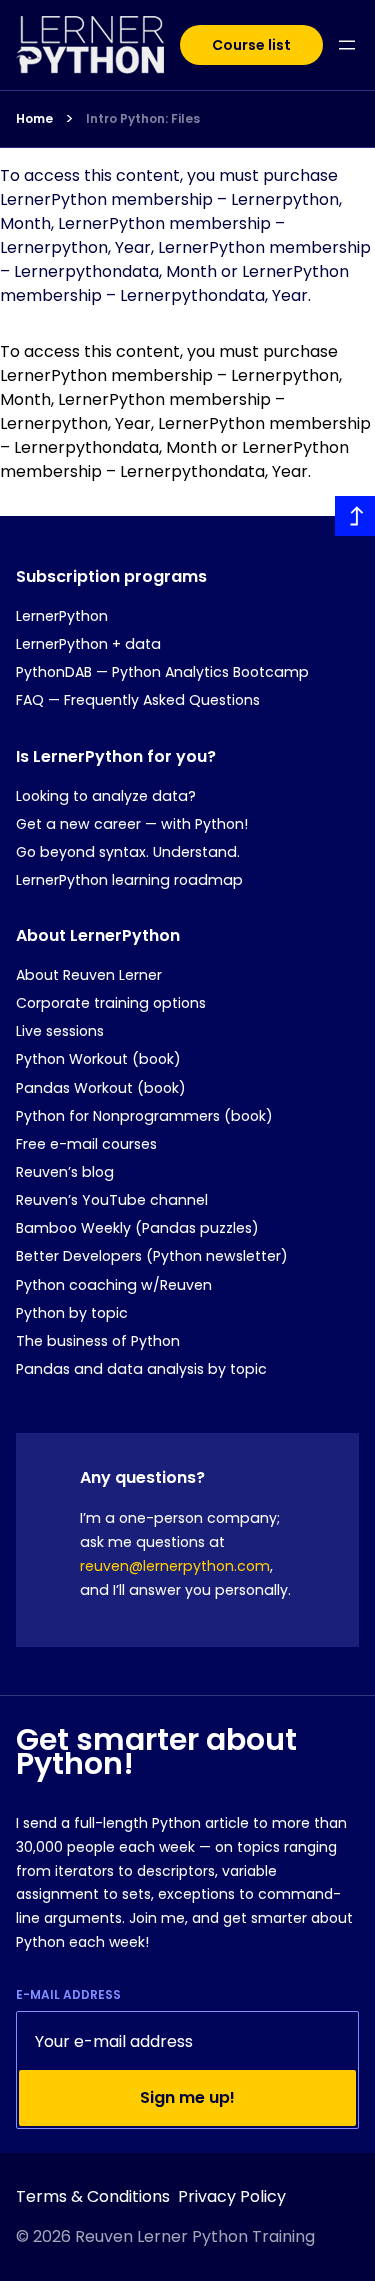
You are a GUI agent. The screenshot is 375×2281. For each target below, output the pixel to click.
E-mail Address (68, 1995)
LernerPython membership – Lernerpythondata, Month (185, 435)
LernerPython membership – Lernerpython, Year (142, 411)
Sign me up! (187, 2097)
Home (34, 119)
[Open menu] (347, 45)
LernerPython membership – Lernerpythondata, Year (174, 459)
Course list (251, 45)
